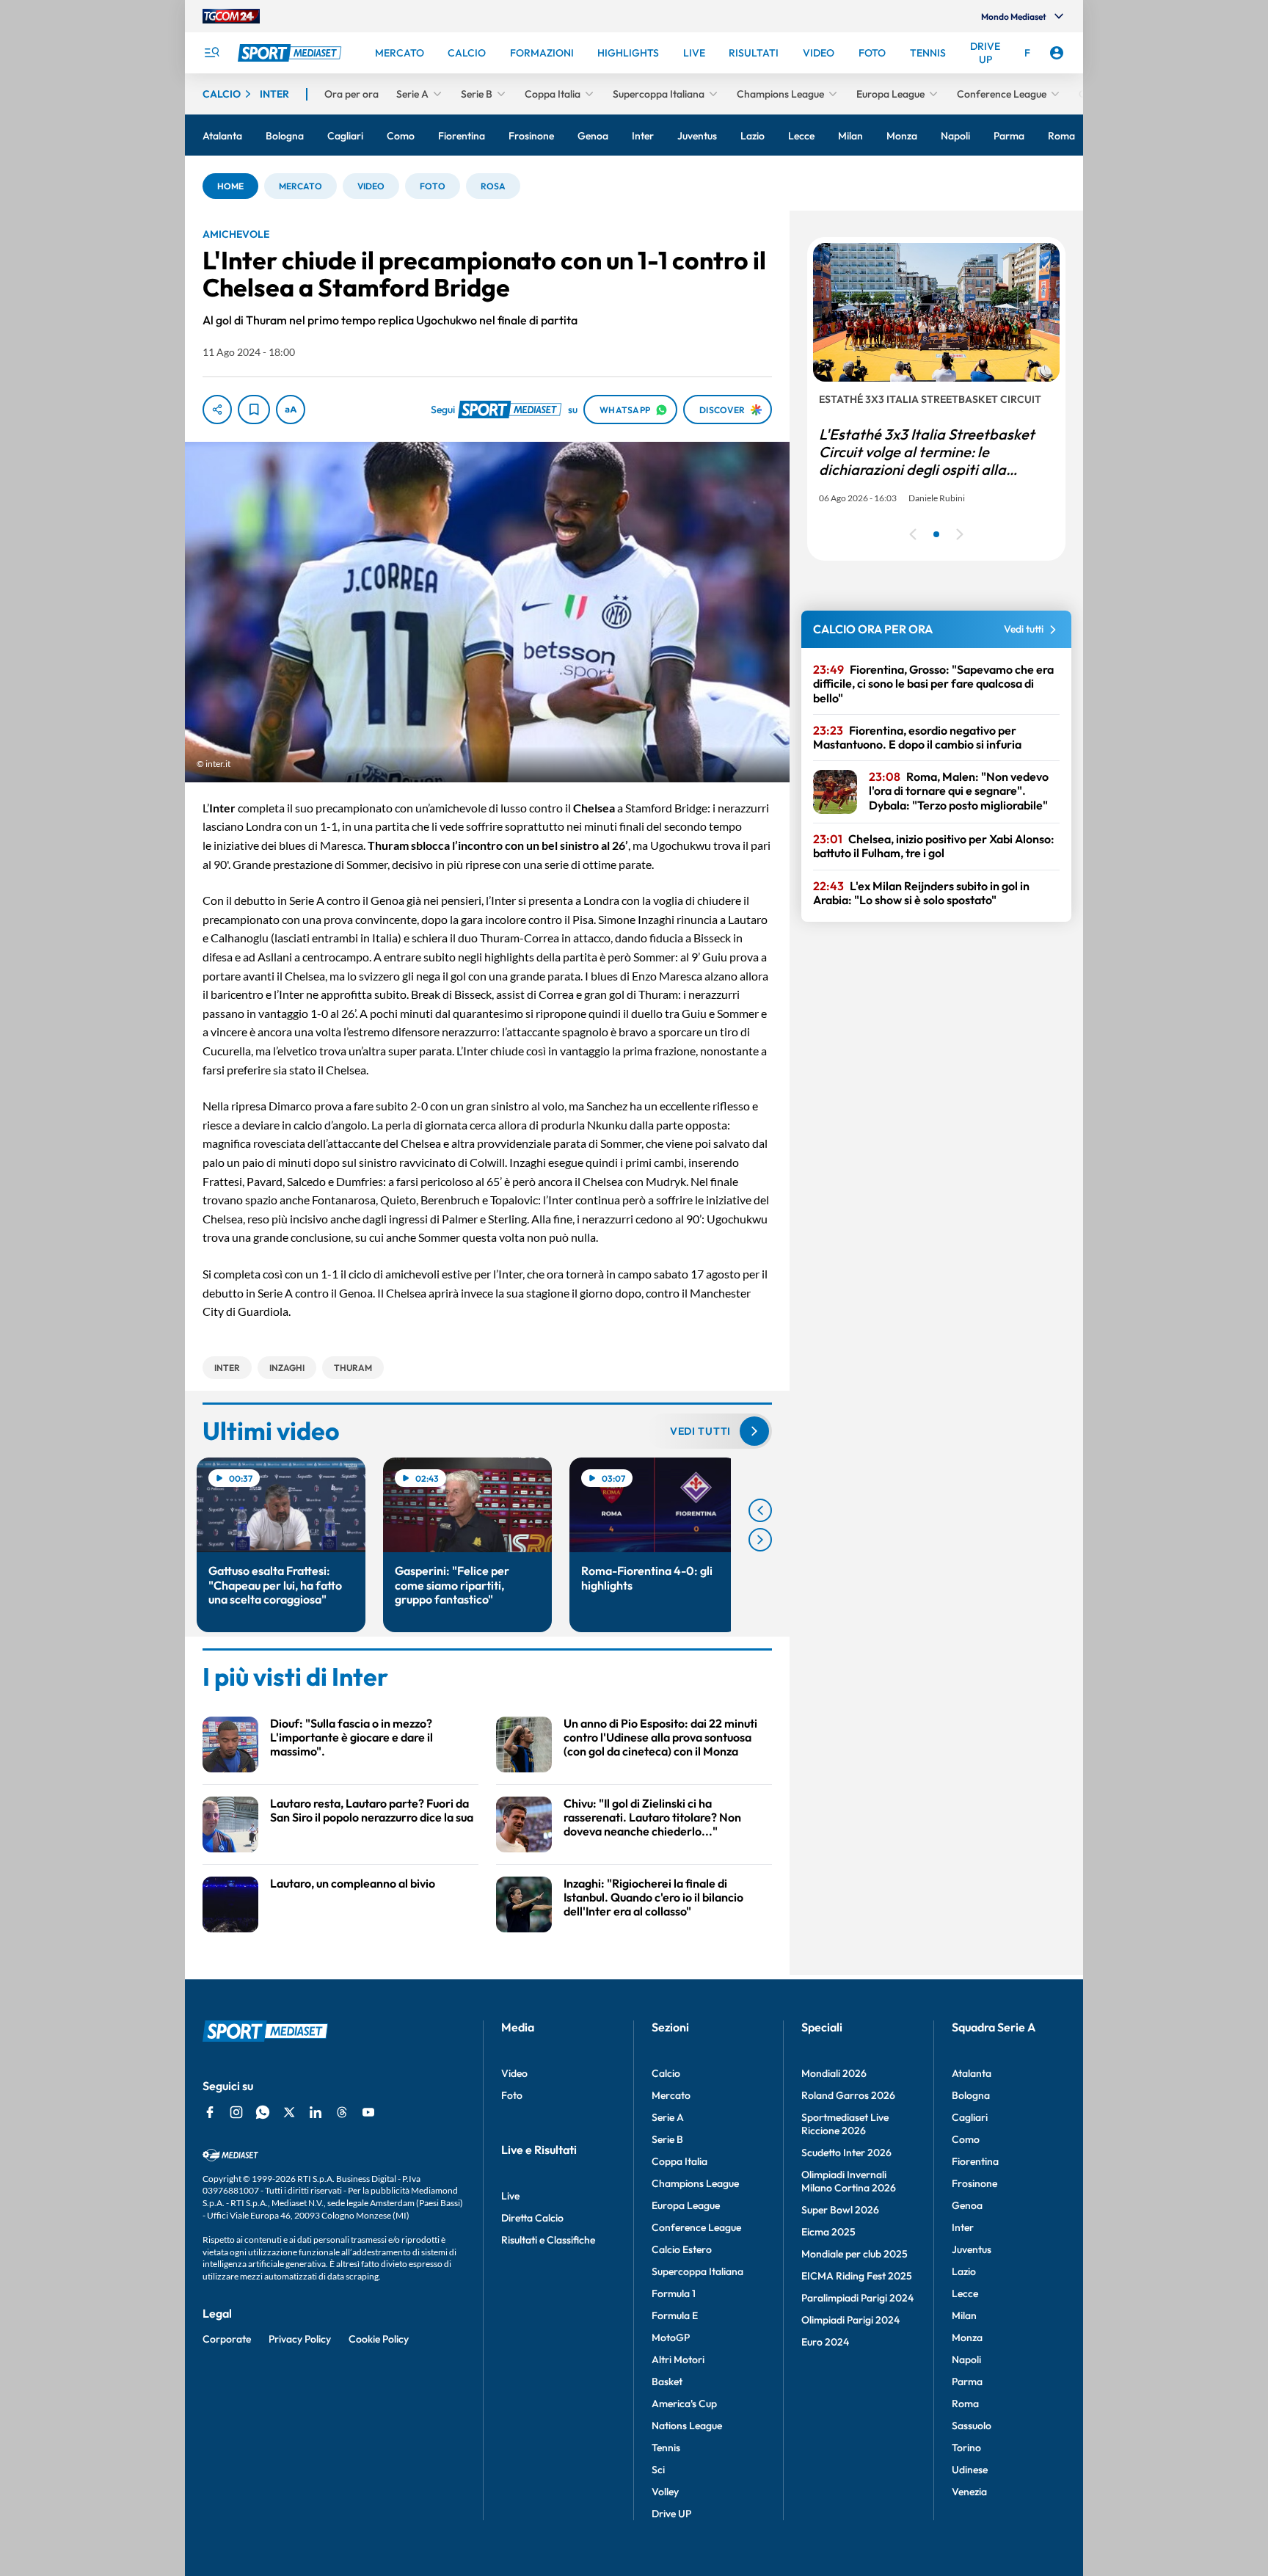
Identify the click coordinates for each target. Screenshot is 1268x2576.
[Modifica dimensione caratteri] (291, 410)
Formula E (675, 2315)
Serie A (668, 2117)
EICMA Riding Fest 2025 (857, 2276)
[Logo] (291, 53)
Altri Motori (678, 2359)
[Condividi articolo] (217, 410)
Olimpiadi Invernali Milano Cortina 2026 (849, 2181)
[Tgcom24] (231, 16)
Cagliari (970, 2117)
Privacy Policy (300, 2339)
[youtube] (368, 2112)
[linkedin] (316, 2112)
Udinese (970, 2470)
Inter (963, 2227)
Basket (667, 2382)
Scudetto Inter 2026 (846, 2153)
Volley (665, 2492)
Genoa (967, 2205)
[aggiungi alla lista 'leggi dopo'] (254, 410)
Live (510, 2196)
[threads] (342, 2112)
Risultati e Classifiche (548, 2240)
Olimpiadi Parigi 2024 (850, 2320)
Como (966, 2139)
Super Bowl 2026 (840, 2210)
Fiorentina (975, 2161)
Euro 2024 (825, 2342)
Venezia (969, 2492)
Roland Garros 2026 (848, 2095)
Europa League (686, 2205)
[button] (230, 186)
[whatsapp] (263, 2112)
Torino (966, 2448)
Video (514, 2073)
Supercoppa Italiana (697, 2271)
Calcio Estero (682, 2249)
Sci (658, 2470)
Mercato (671, 2095)
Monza (967, 2337)
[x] (289, 2112)
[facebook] (210, 2112)
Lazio (964, 2271)
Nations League (687, 2426)
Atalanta (972, 2073)
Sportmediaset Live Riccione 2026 (845, 2124)
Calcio (666, 2073)
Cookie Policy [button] (379, 2339)
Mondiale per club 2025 (855, 2254)
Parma (967, 2382)
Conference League (696, 2227)
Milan (964, 2315)
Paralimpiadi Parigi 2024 (857, 2298)
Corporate (227, 2339)
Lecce (965, 2293)
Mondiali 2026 (834, 2073)
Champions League (695, 2183)
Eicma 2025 (828, 2232)
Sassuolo (972, 2426)
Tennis (666, 2448)
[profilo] (1057, 53)
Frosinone (974, 2183)
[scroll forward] (760, 1540)
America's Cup (684, 2404)
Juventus (972, 2249)
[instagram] (236, 2112)
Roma (965, 2404)
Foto (512, 2095)
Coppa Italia (679, 2161)
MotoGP (671, 2337)
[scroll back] (760, 1510)
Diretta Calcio (532, 2218)
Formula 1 (674, 2293)
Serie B (667, 2139)
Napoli (966, 2359)
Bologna (971, 2095)
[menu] (211, 53)
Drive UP (671, 2514)
